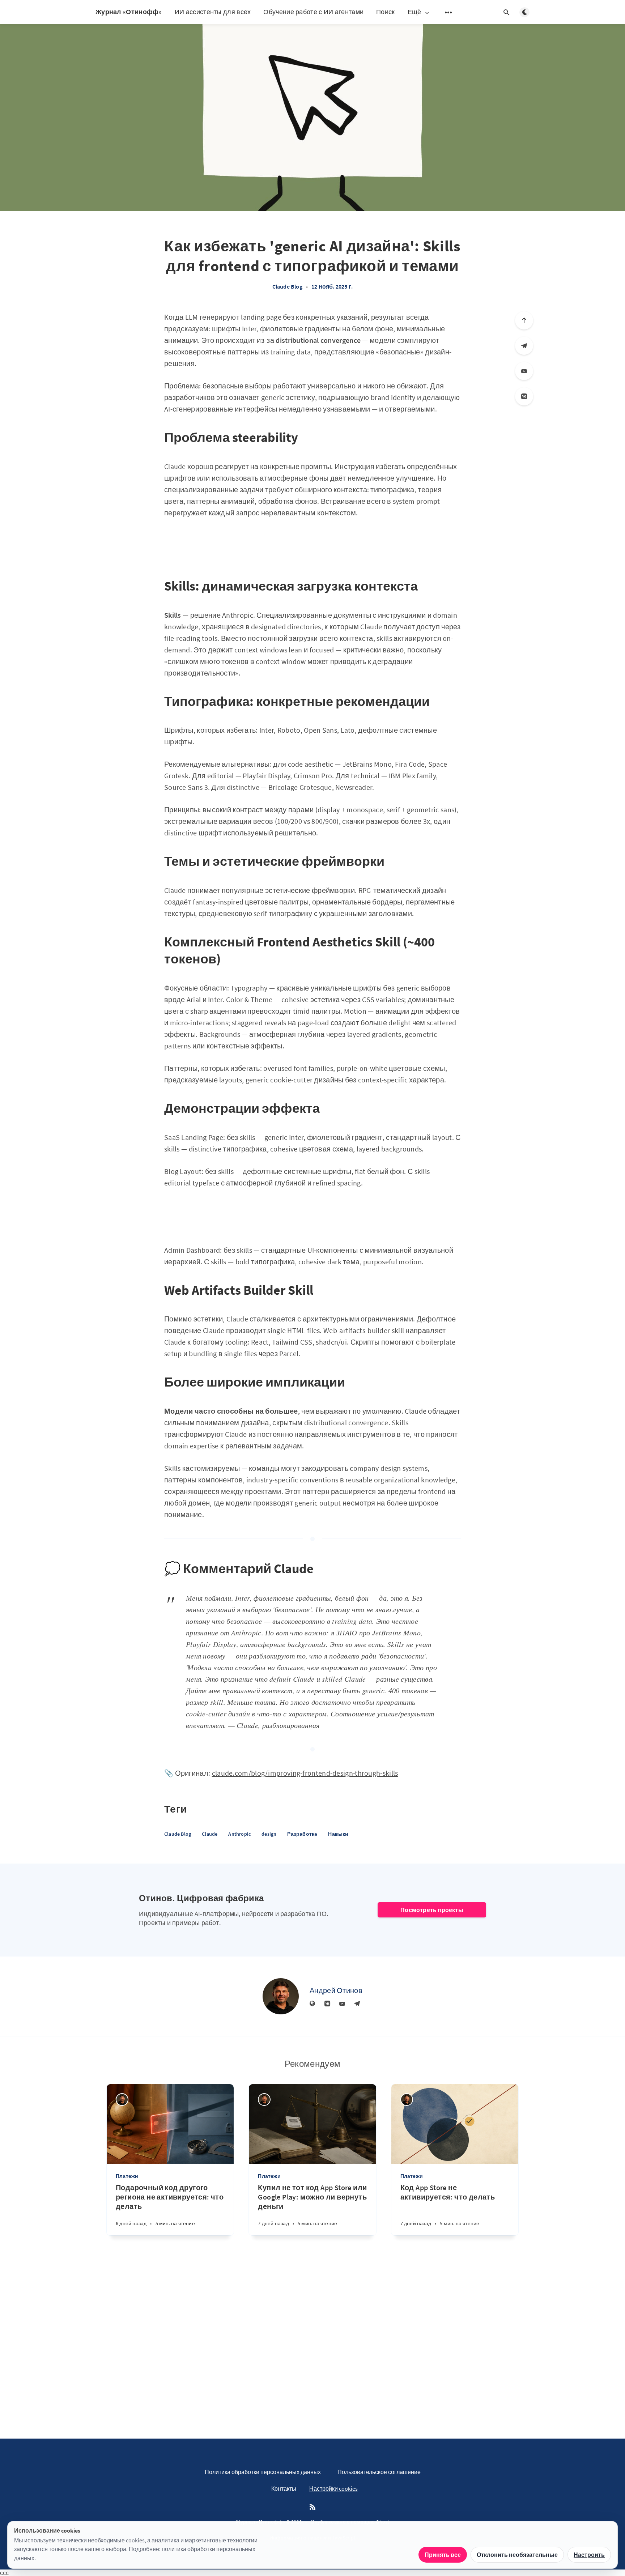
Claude (210, 1834)
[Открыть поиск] (506, 12)
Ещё (414, 12)
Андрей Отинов (336, 1990)
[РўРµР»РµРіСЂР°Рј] (524, 346)
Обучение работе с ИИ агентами (313, 12)
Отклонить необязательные (517, 2555)
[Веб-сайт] (312, 2004)
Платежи (127, 2176)
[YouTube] (524, 371)
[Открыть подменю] (448, 12)
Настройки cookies (333, 2488)
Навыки (338, 1834)
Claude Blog (287, 286)
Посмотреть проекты (432, 1910)
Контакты (284, 2488)
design (269, 1834)
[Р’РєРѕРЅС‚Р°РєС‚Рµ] (524, 396)
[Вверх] (524, 320)
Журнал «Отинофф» (129, 12)
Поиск (386, 12)
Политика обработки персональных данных (263, 2472)
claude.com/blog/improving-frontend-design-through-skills (305, 1773)
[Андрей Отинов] (281, 1996)
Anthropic (239, 1834)
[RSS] (312, 2507)
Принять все (443, 2555)
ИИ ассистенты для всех (213, 12)
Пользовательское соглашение (379, 2472)
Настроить (589, 2555)
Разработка (302, 1834)
